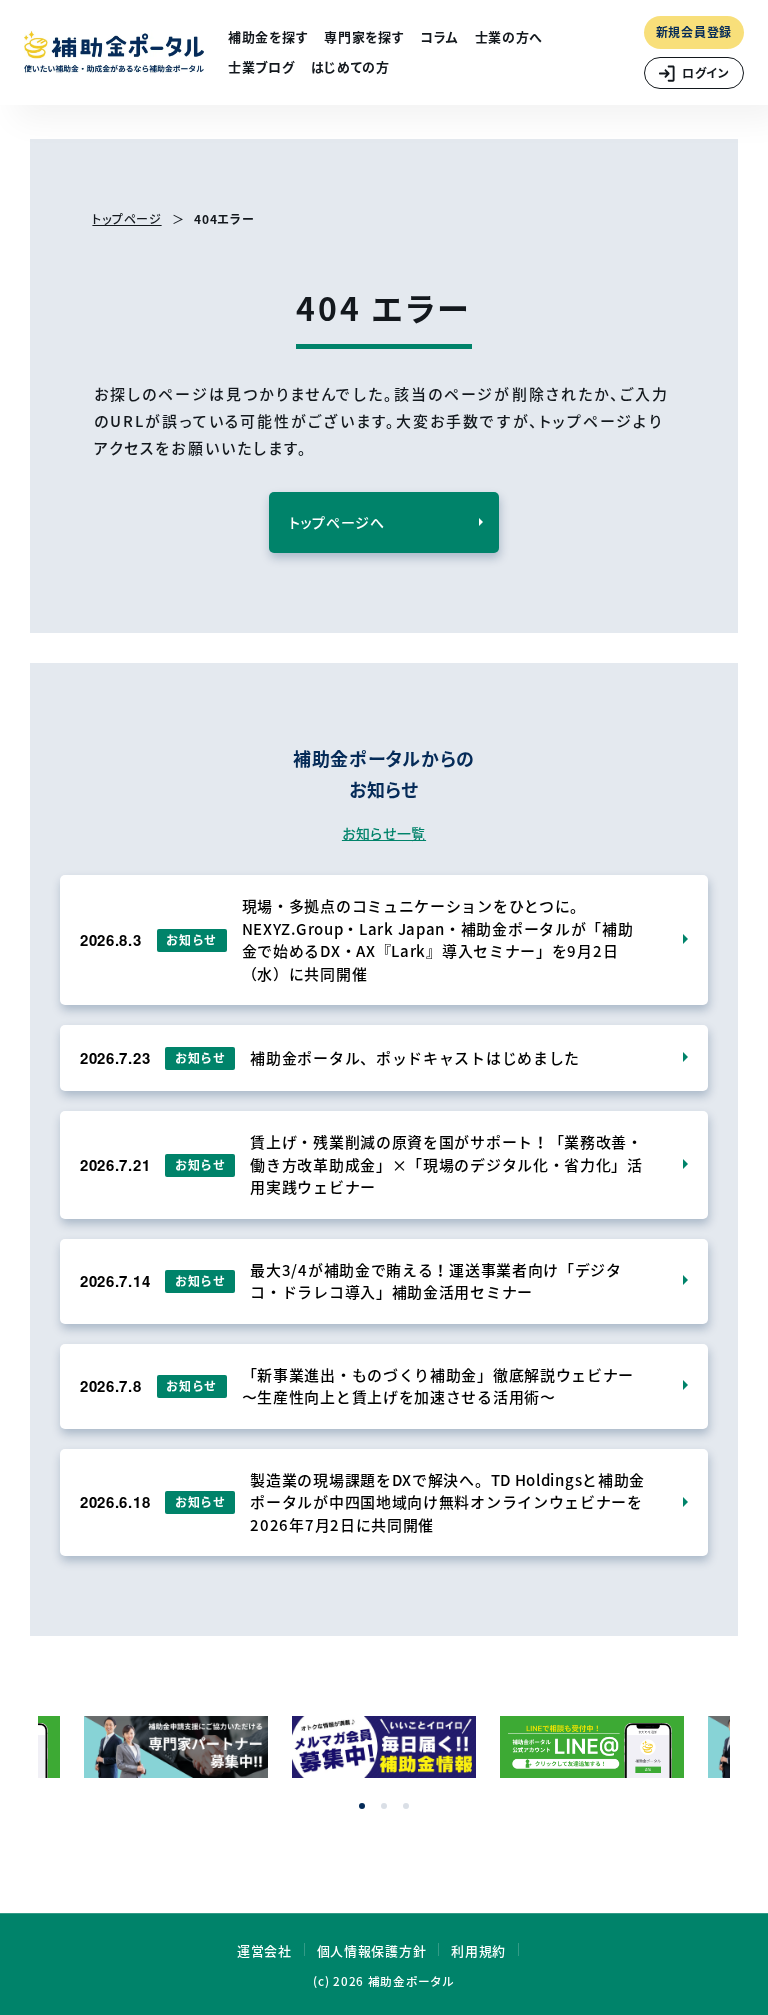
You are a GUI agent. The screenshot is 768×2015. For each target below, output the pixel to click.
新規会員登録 (694, 32)
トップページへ (337, 522)
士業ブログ (261, 66)
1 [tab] (362, 1806)
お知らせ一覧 (384, 833)
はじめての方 (350, 66)
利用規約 (478, 1950)
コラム (439, 36)
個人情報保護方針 (372, 1950)
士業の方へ (509, 36)
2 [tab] (384, 1806)
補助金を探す (268, 36)
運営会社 (264, 1950)
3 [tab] (406, 1806)
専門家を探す (364, 36)
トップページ (126, 219)
